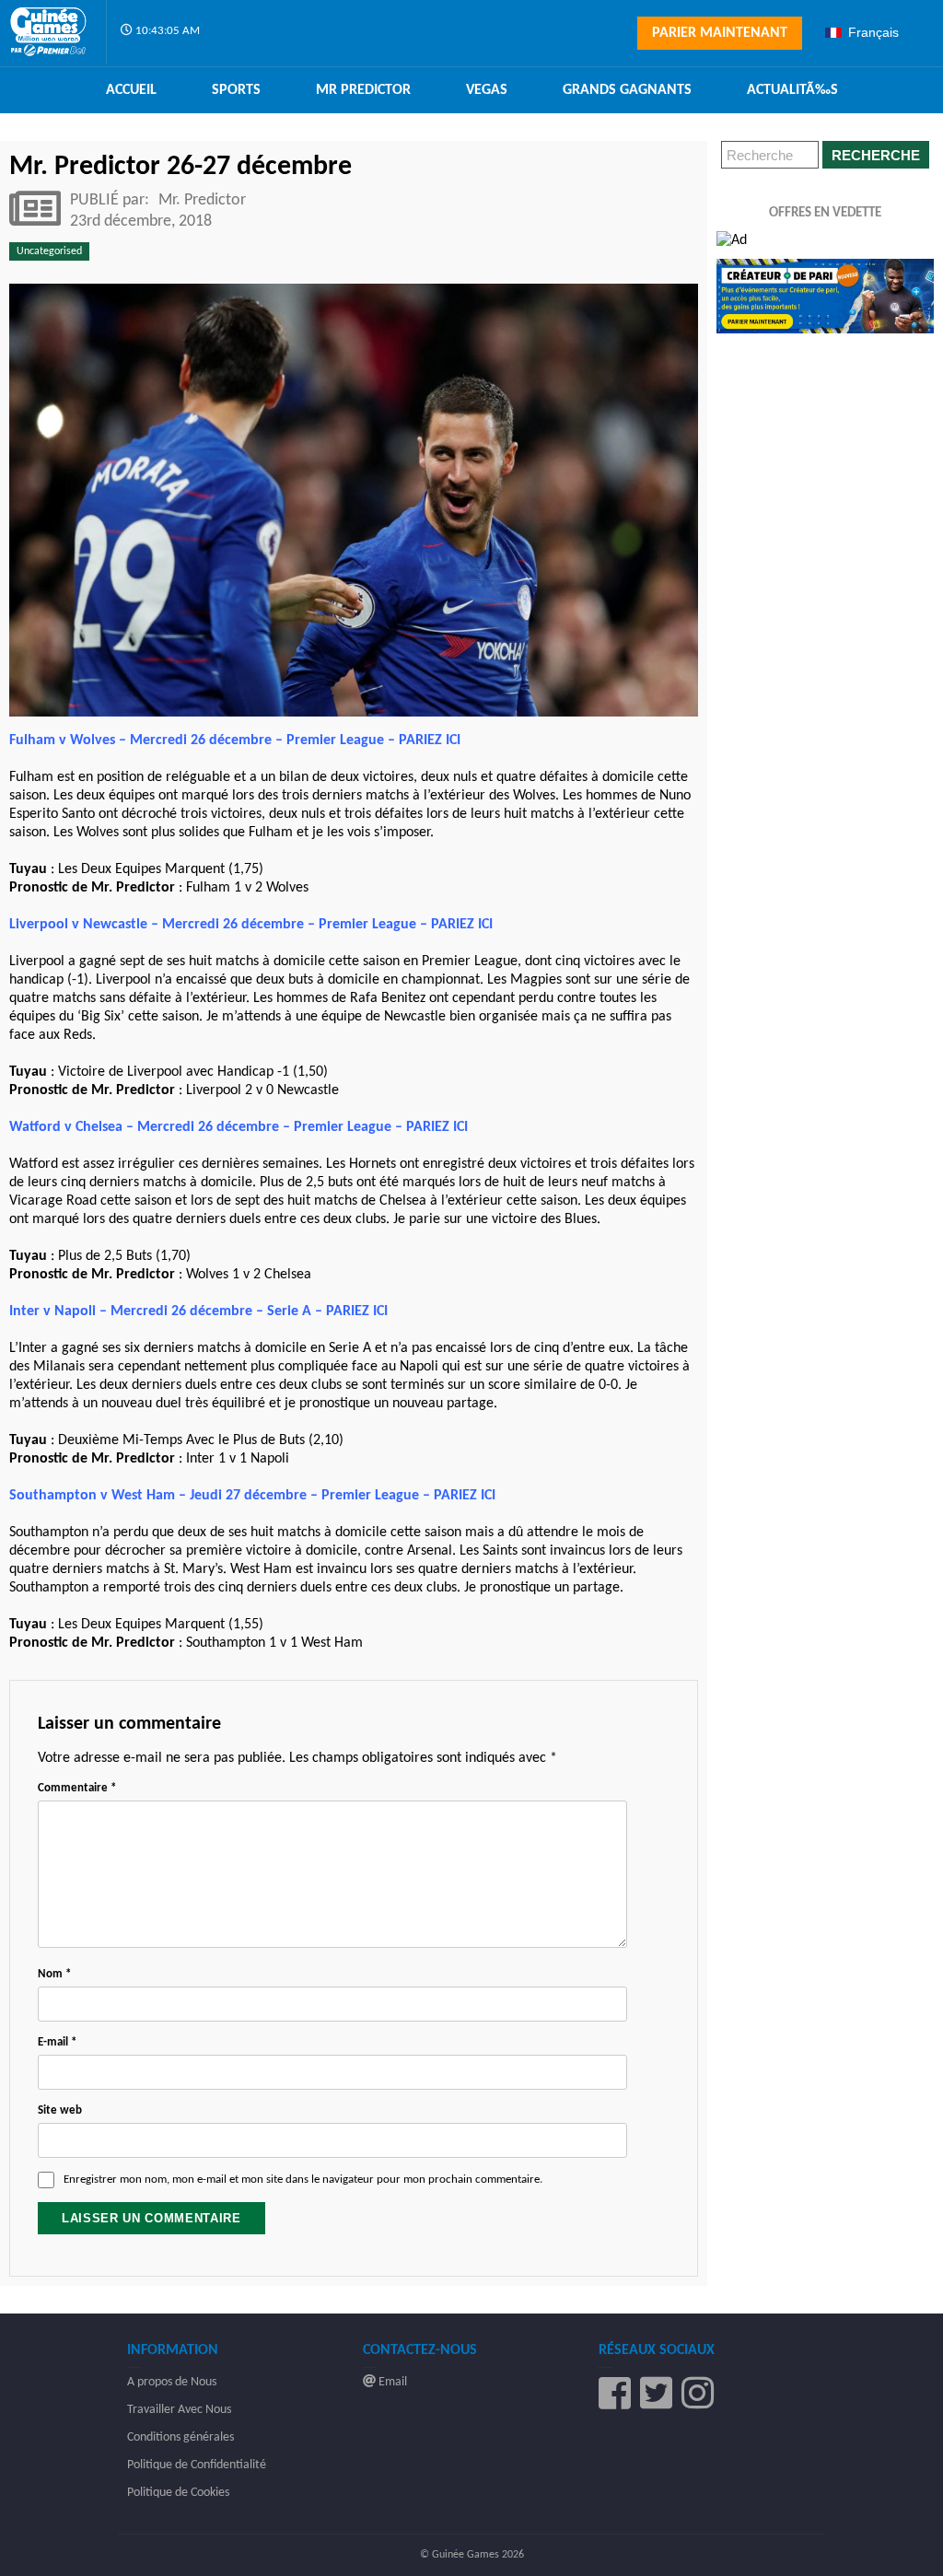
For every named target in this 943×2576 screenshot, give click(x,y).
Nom (54, 1974)
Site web (60, 2110)
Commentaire (77, 1788)
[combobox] (877, 32)
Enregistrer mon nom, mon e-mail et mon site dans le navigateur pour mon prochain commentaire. (303, 2180)
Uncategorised (49, 251)
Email (391, 2382)
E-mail (57, 2042)
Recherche (876, 155)
